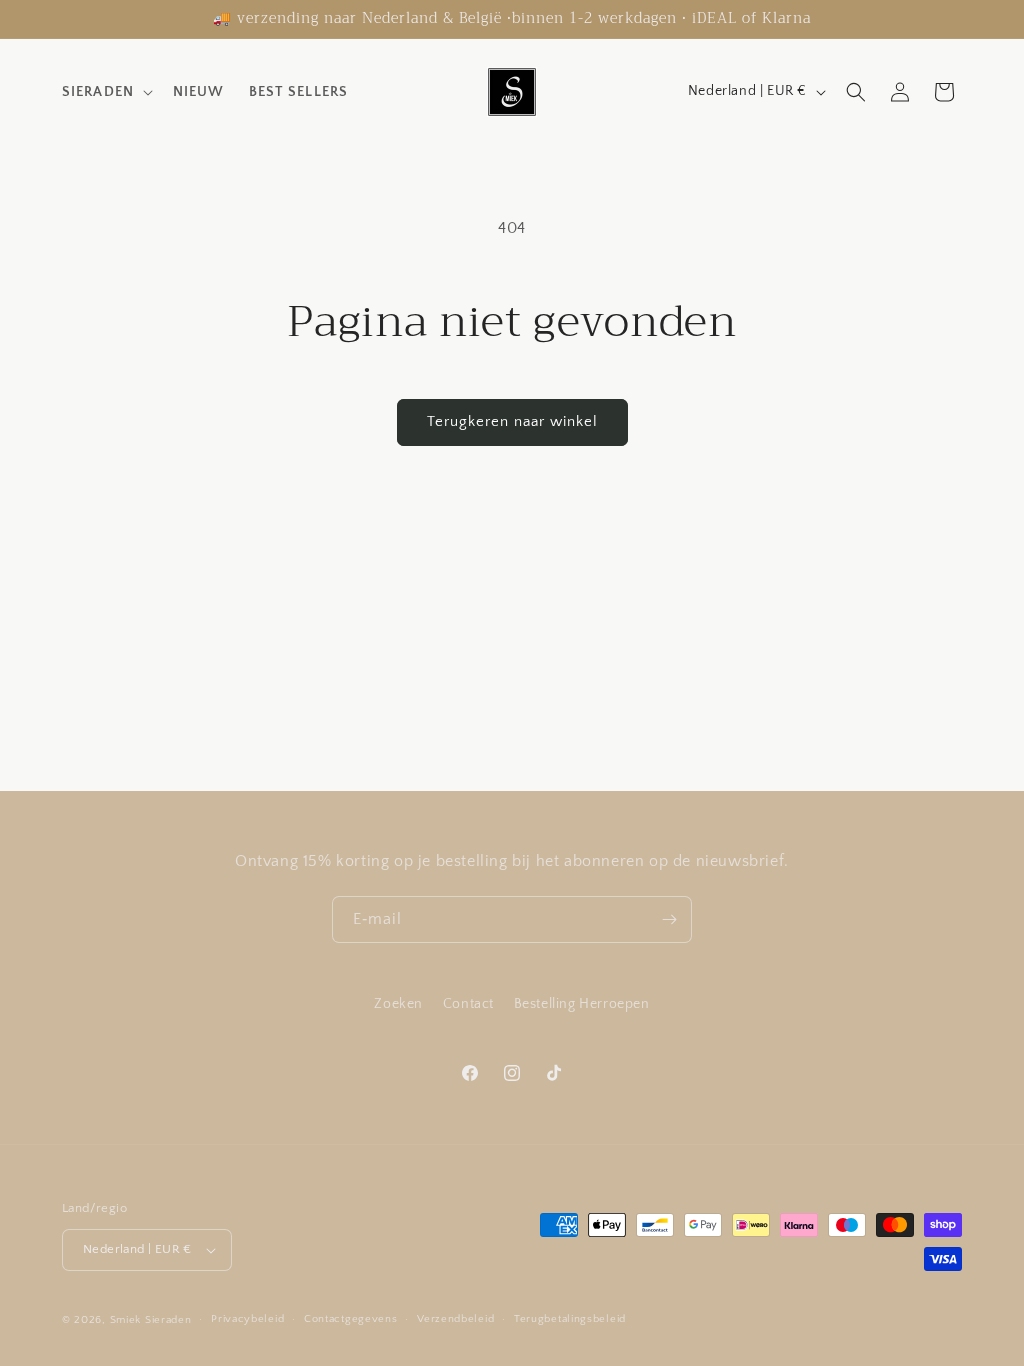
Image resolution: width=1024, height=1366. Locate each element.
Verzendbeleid (455, 1319)
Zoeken (398, 1004)
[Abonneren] (669, 919)
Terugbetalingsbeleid (570, 1319)
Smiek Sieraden (151, 1320)
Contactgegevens (351, 1319)
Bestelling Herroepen (582, 1004)
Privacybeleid (247, 1319)
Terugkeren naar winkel (512, 421)
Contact (468, 1004)
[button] (105, 92)
